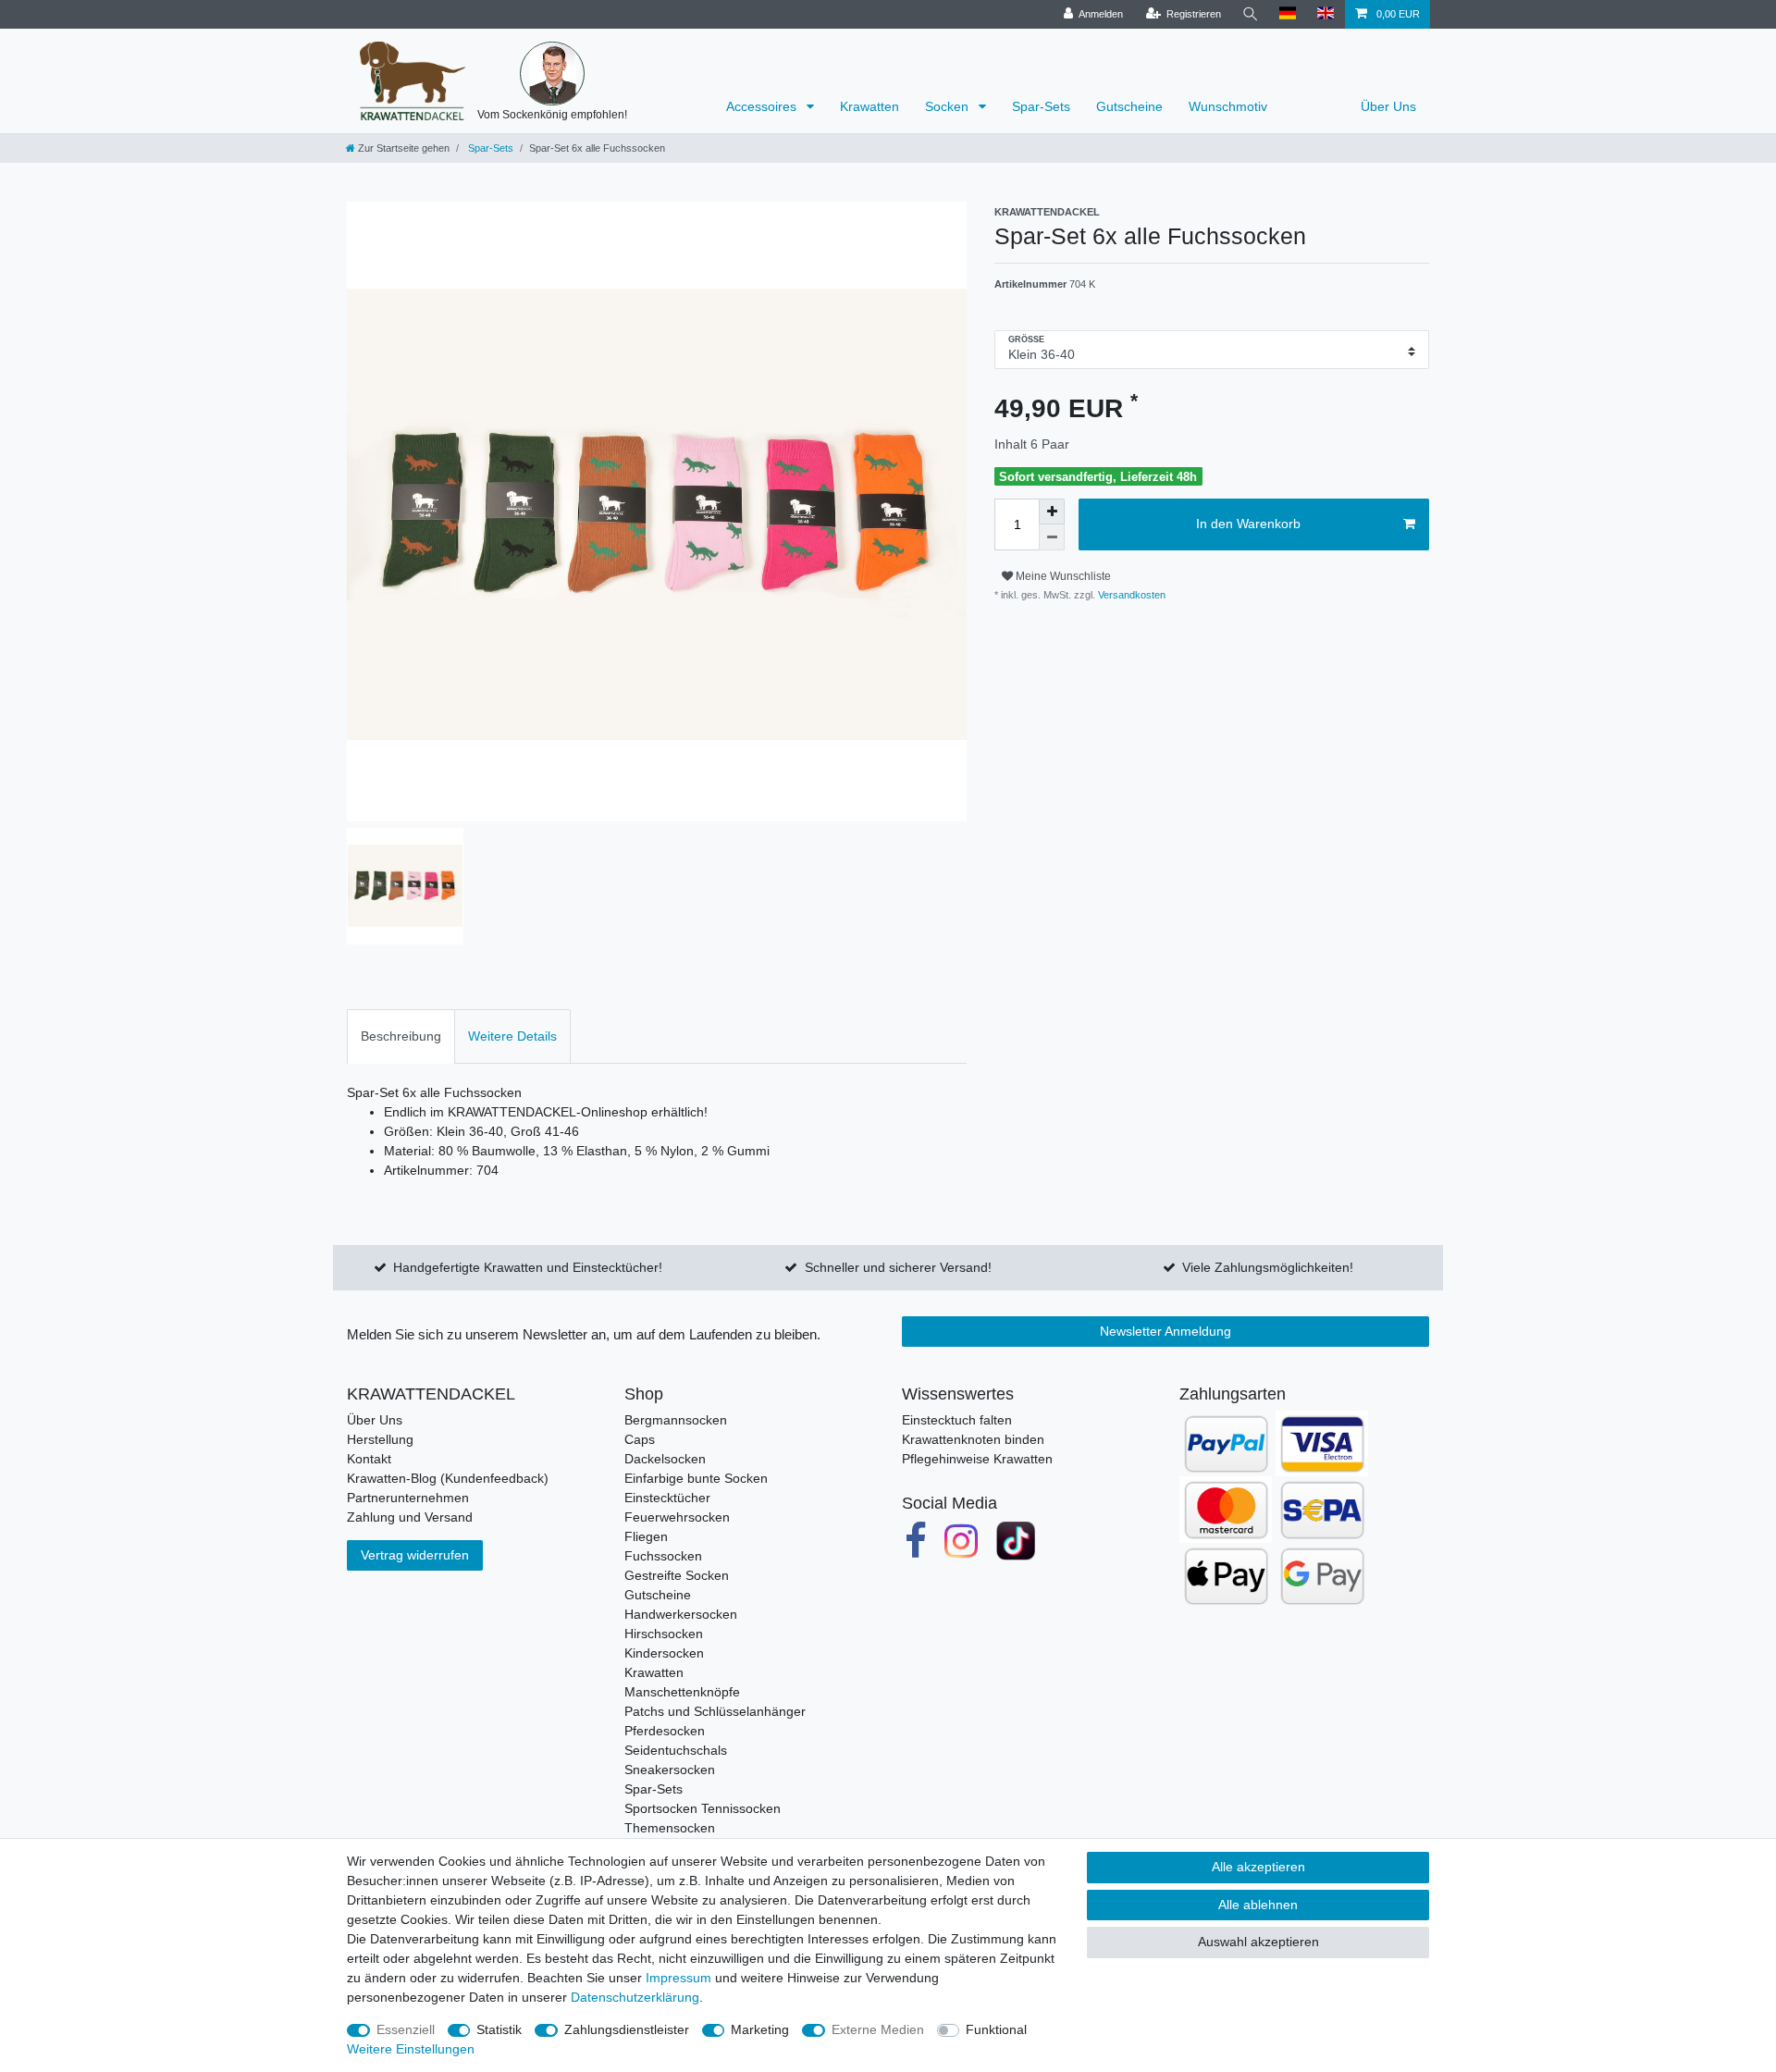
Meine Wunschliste (1062, 576)
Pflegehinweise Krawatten (977, 1459)
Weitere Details (512, 1036)
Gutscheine (1129, 106)
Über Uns (1388, 106)
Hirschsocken (664, 1634)
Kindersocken (664, 1653)
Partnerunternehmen (408, 1498)
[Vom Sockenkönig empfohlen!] (552, 74)
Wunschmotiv (1228, 106)
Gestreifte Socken (677, 1575)
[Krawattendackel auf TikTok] (1016, 1541)
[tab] (401, 1036)
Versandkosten (1130, 595)
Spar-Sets (1041, 106)
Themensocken (670, 1828)
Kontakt (369, 1459)
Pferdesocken (665, 1731)
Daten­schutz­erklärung (635, 1997)
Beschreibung (401, 1036)
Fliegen (646, 1536)
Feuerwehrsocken (677, 1517)
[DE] (1288, 14)
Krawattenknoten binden (973, 1439)
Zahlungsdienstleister (627, 2029)
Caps (640, 1439)
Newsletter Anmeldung (1165, 1331)
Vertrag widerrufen (415, 1555)
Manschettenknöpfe (682, 1692)
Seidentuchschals (676, 1750)
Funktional (996, 2029)
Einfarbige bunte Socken (696, 1478)
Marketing (760, 2029)
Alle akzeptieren (1258, 1867)
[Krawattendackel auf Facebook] (916, 1541)
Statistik (499, 2029)
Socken (949, 106)
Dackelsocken (665, 1459)
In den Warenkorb (1248, 524)
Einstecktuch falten (957, 1420)
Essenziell (406, 2029)
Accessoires (763, 106)
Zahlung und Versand (410, 1517)
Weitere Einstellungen (411, 2049)
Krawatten (869, 106)
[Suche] (1251, 14)
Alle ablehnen (1258, 1905)
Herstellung (380, 1439)
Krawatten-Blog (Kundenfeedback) (448, 1478)
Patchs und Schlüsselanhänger (715, 1711)
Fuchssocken (663, 1556)
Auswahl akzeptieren (1258, 1942)
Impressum (678, 1978)
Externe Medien (878, 2029)
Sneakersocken (670, 1770)
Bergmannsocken (676, 1420)
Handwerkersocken (681, 1614)
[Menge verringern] (1052, 537)
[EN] (1326, 14)
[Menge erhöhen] (1052, 512)
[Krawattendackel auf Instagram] (962, 1541)
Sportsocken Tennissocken (703, 1808)
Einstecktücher (667, 1498)
